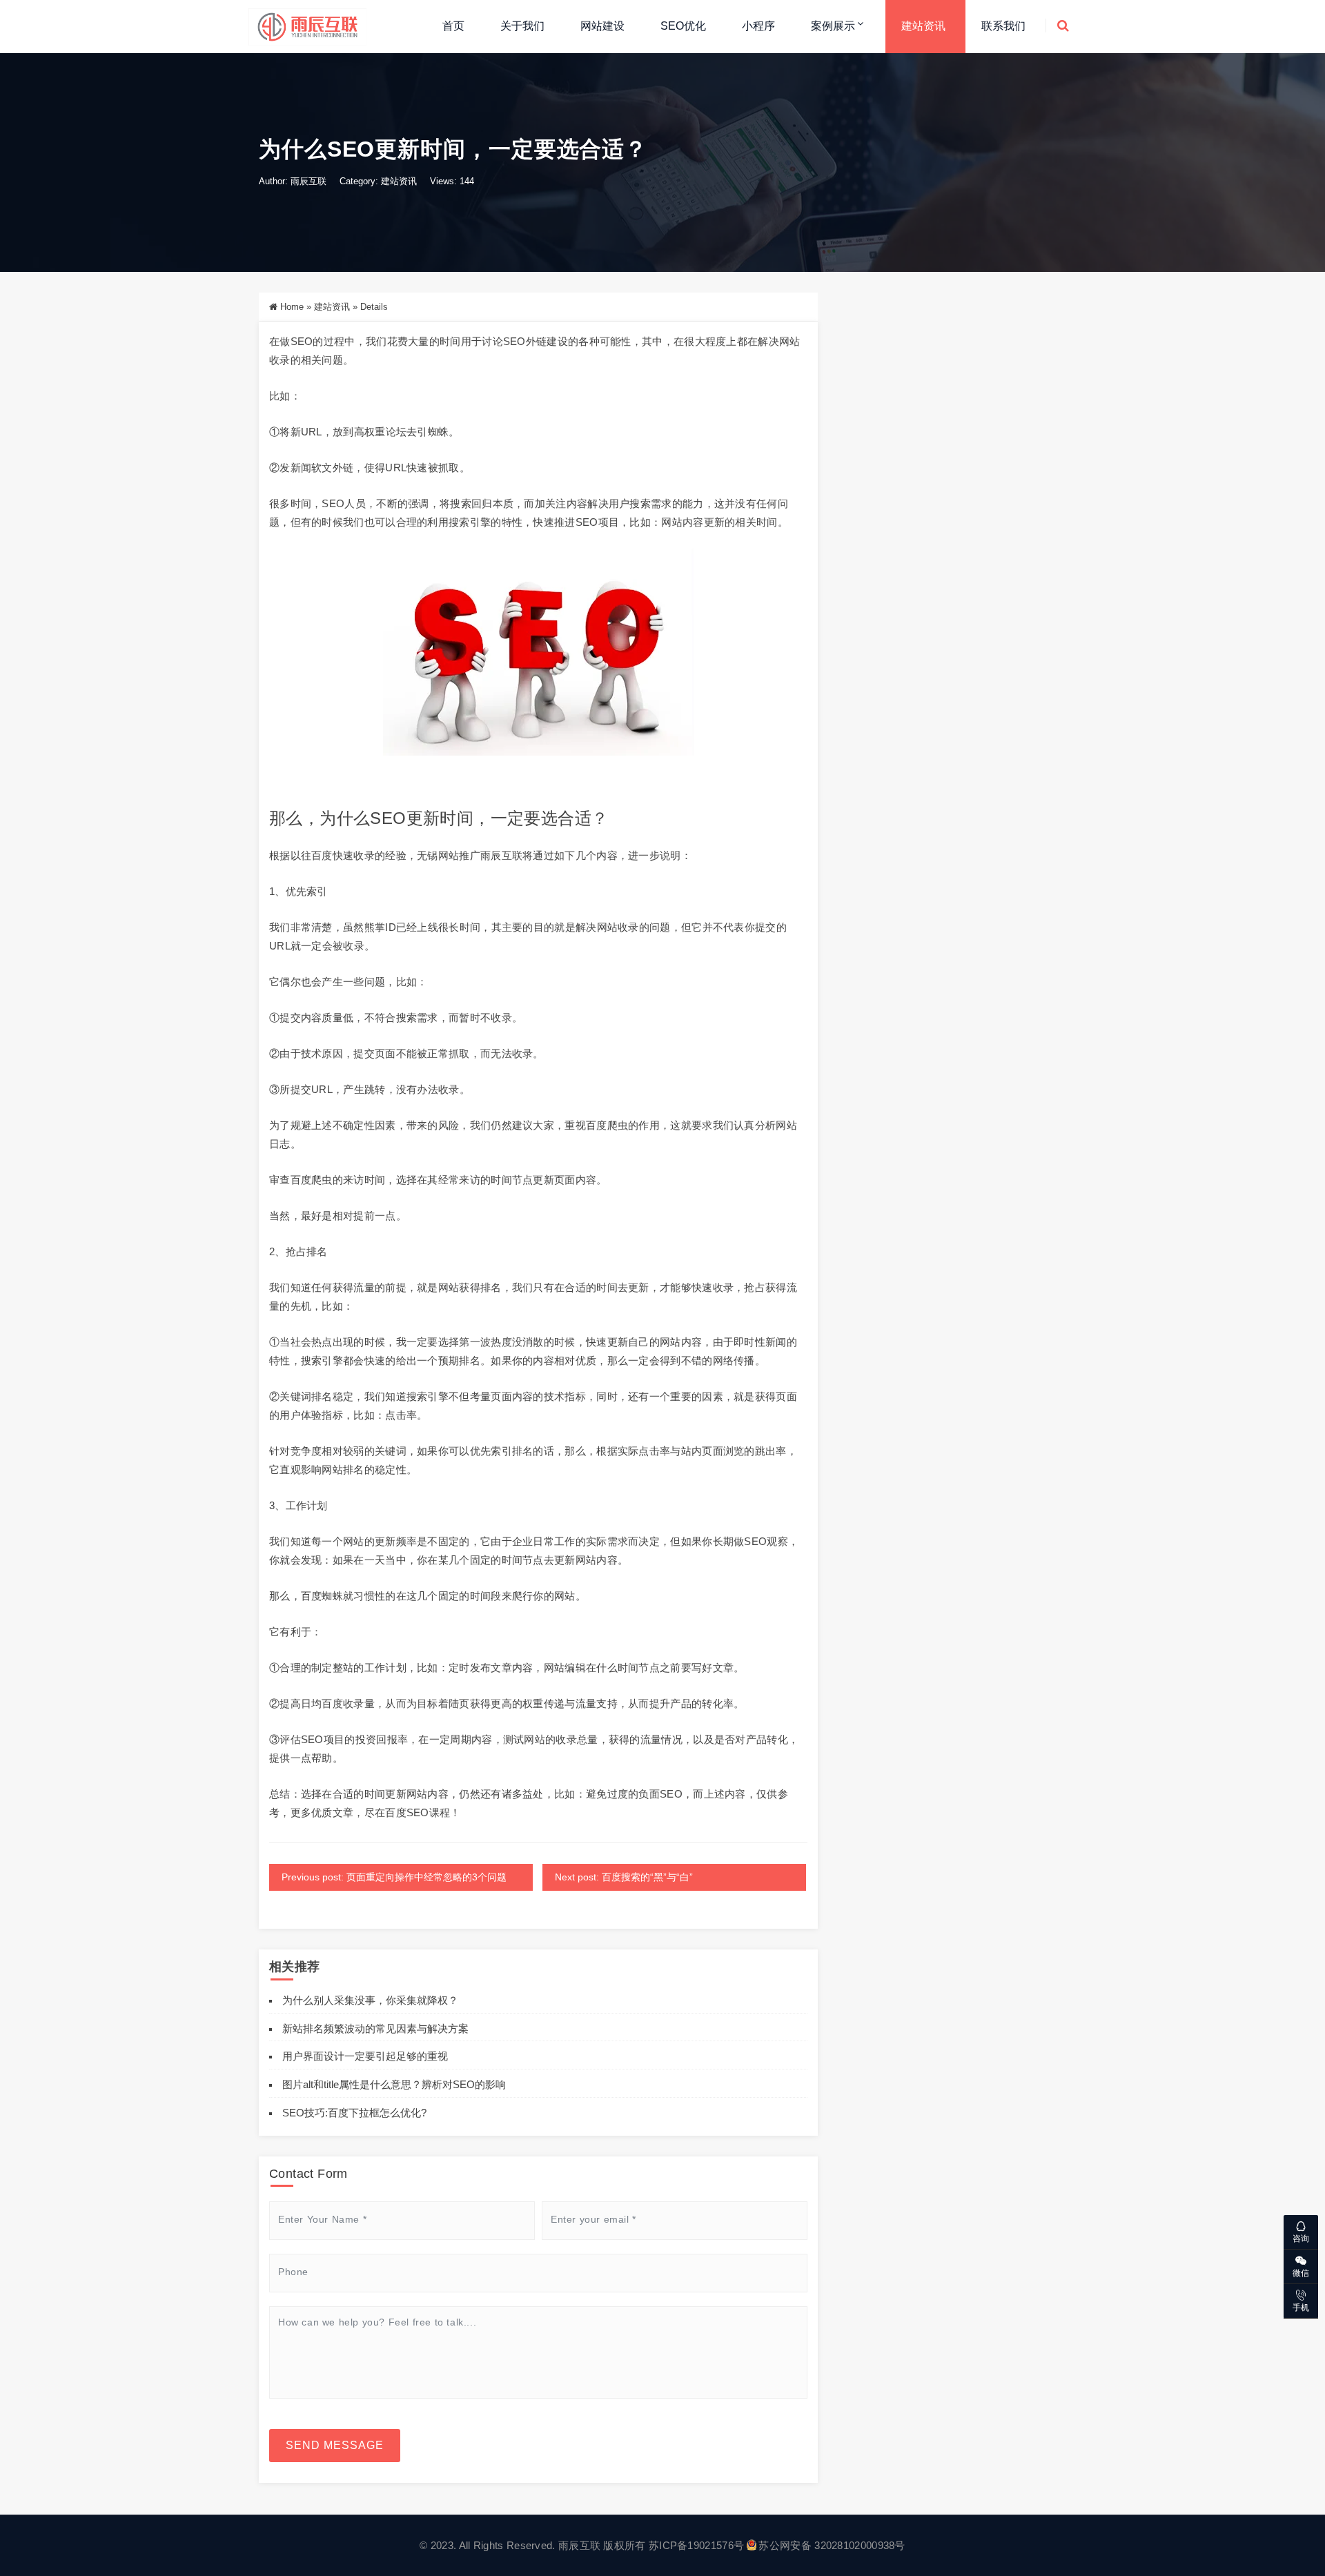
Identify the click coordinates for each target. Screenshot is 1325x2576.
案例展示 (833, 26)
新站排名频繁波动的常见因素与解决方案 (375, 2028)
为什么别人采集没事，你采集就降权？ (370, 2000)
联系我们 (1003, 26)
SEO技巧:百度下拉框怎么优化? (354, 2113)
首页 (453, 26)
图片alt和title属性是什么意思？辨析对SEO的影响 (394, 2084)
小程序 (758, 26)
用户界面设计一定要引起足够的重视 (365, 2056)
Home (292, 307)
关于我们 (522, 26)
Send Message (335, 2445)
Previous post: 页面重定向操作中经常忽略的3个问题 (394, 1877)
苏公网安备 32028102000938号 (832, 2545)
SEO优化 (683, 26)
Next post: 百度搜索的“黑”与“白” (624, 1877)
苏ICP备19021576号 (696, 2545)
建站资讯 (923, 26)
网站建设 (602, 26)
